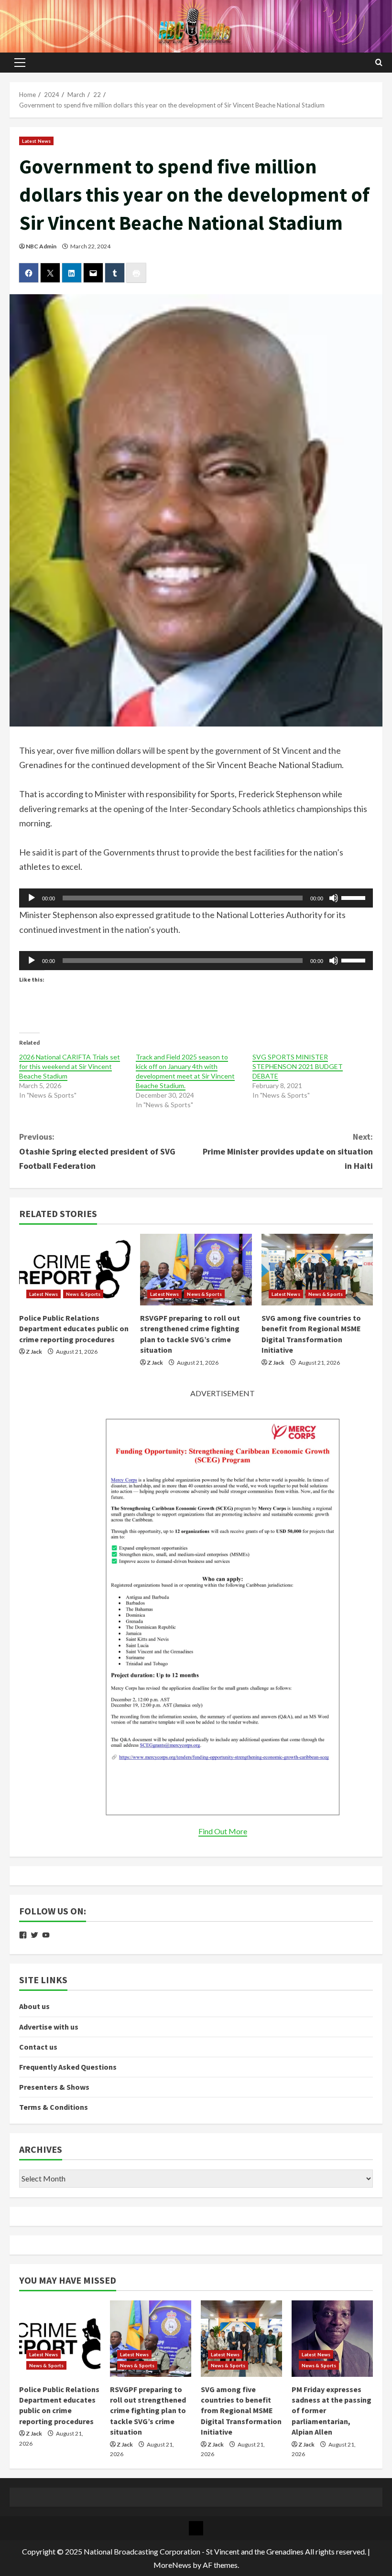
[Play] (32, 898)
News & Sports (83, 1294)
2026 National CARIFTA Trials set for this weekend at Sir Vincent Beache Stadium (70, 1066)
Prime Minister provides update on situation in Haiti (288, 1151)
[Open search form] (379, 63)
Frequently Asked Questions (68, 2067)
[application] (196, 898)
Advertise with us (49, 2027)
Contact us (38, 2047)
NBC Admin (41, 246)
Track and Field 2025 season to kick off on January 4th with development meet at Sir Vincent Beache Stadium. (185, 1071)
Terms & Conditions (54, 2107)
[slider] (355, 897)
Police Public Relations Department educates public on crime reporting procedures (74, 1329)
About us (34, 2006)
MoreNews (172, 2565)
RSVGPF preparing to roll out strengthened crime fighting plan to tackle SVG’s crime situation (148, 2411)
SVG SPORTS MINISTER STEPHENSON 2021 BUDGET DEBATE (298, 1066)
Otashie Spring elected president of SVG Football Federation (97, 1151)
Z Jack (34, 1352)
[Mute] (334, 898)
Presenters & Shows (54, 2087)
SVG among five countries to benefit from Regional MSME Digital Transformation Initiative (241, 2411)
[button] (20, 63)
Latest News (36, 141)
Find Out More (223, 1831)
